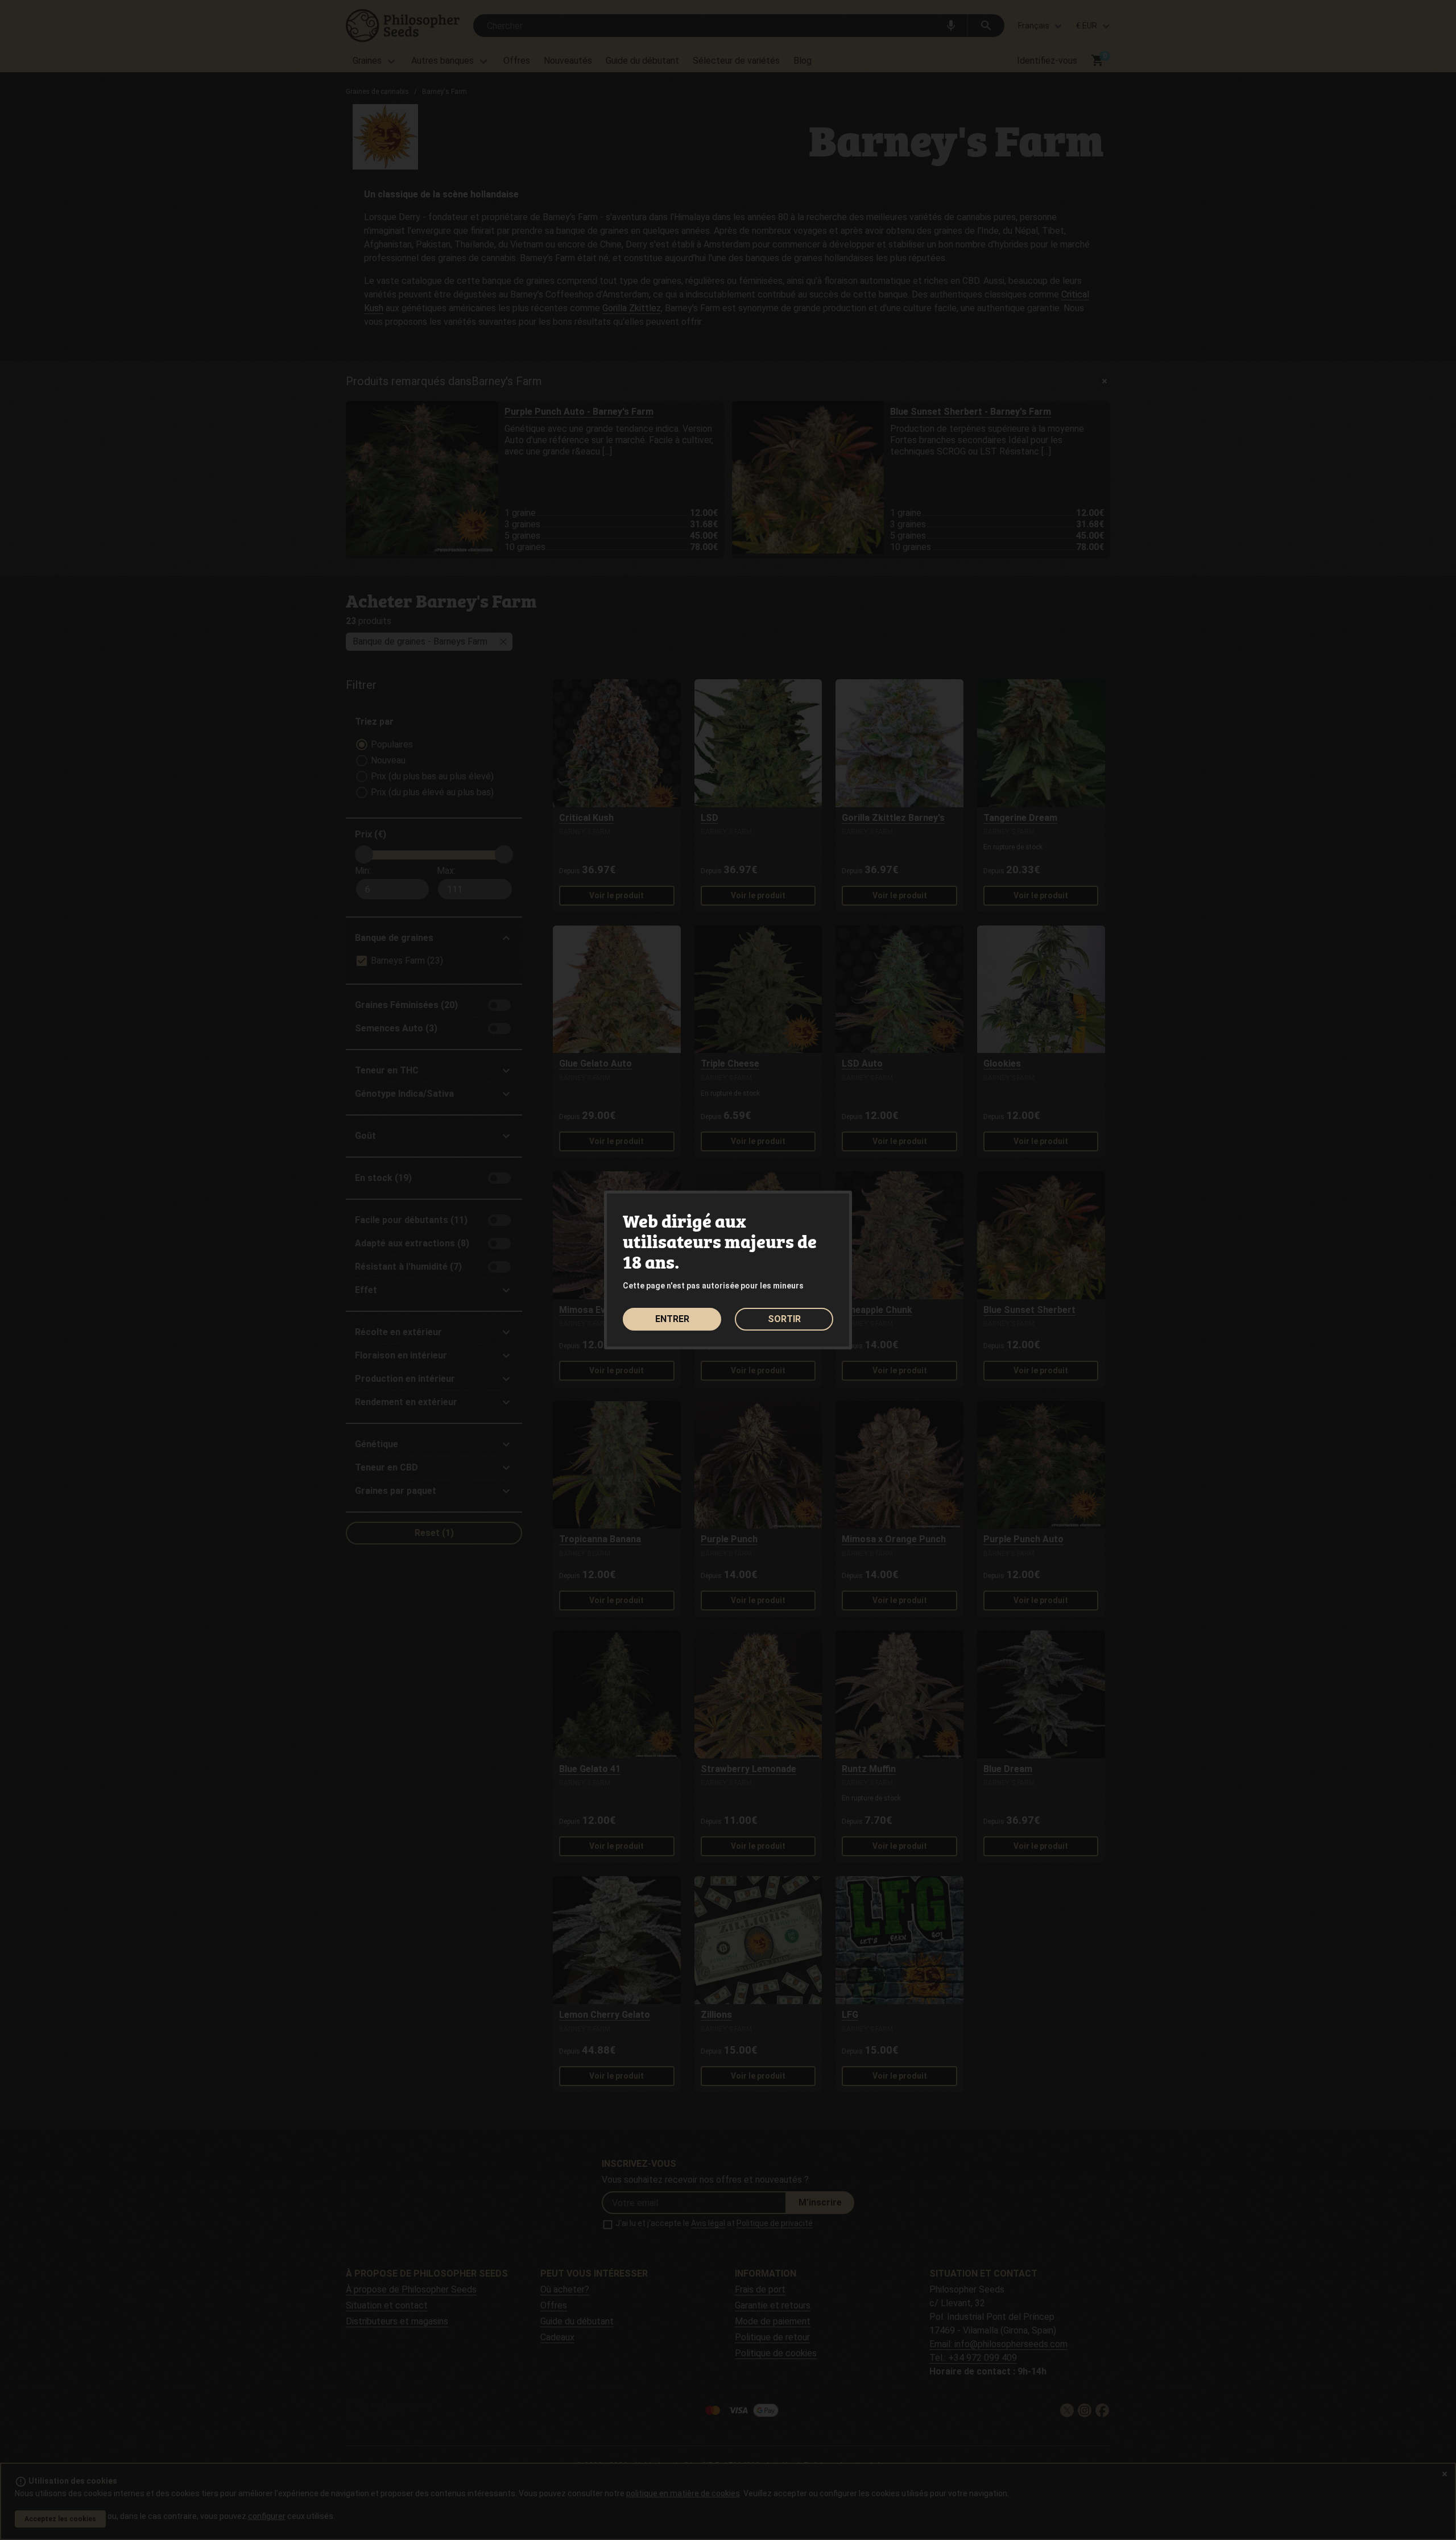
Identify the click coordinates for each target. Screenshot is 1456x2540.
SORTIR (784, 1319)
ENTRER (672, 1319)
